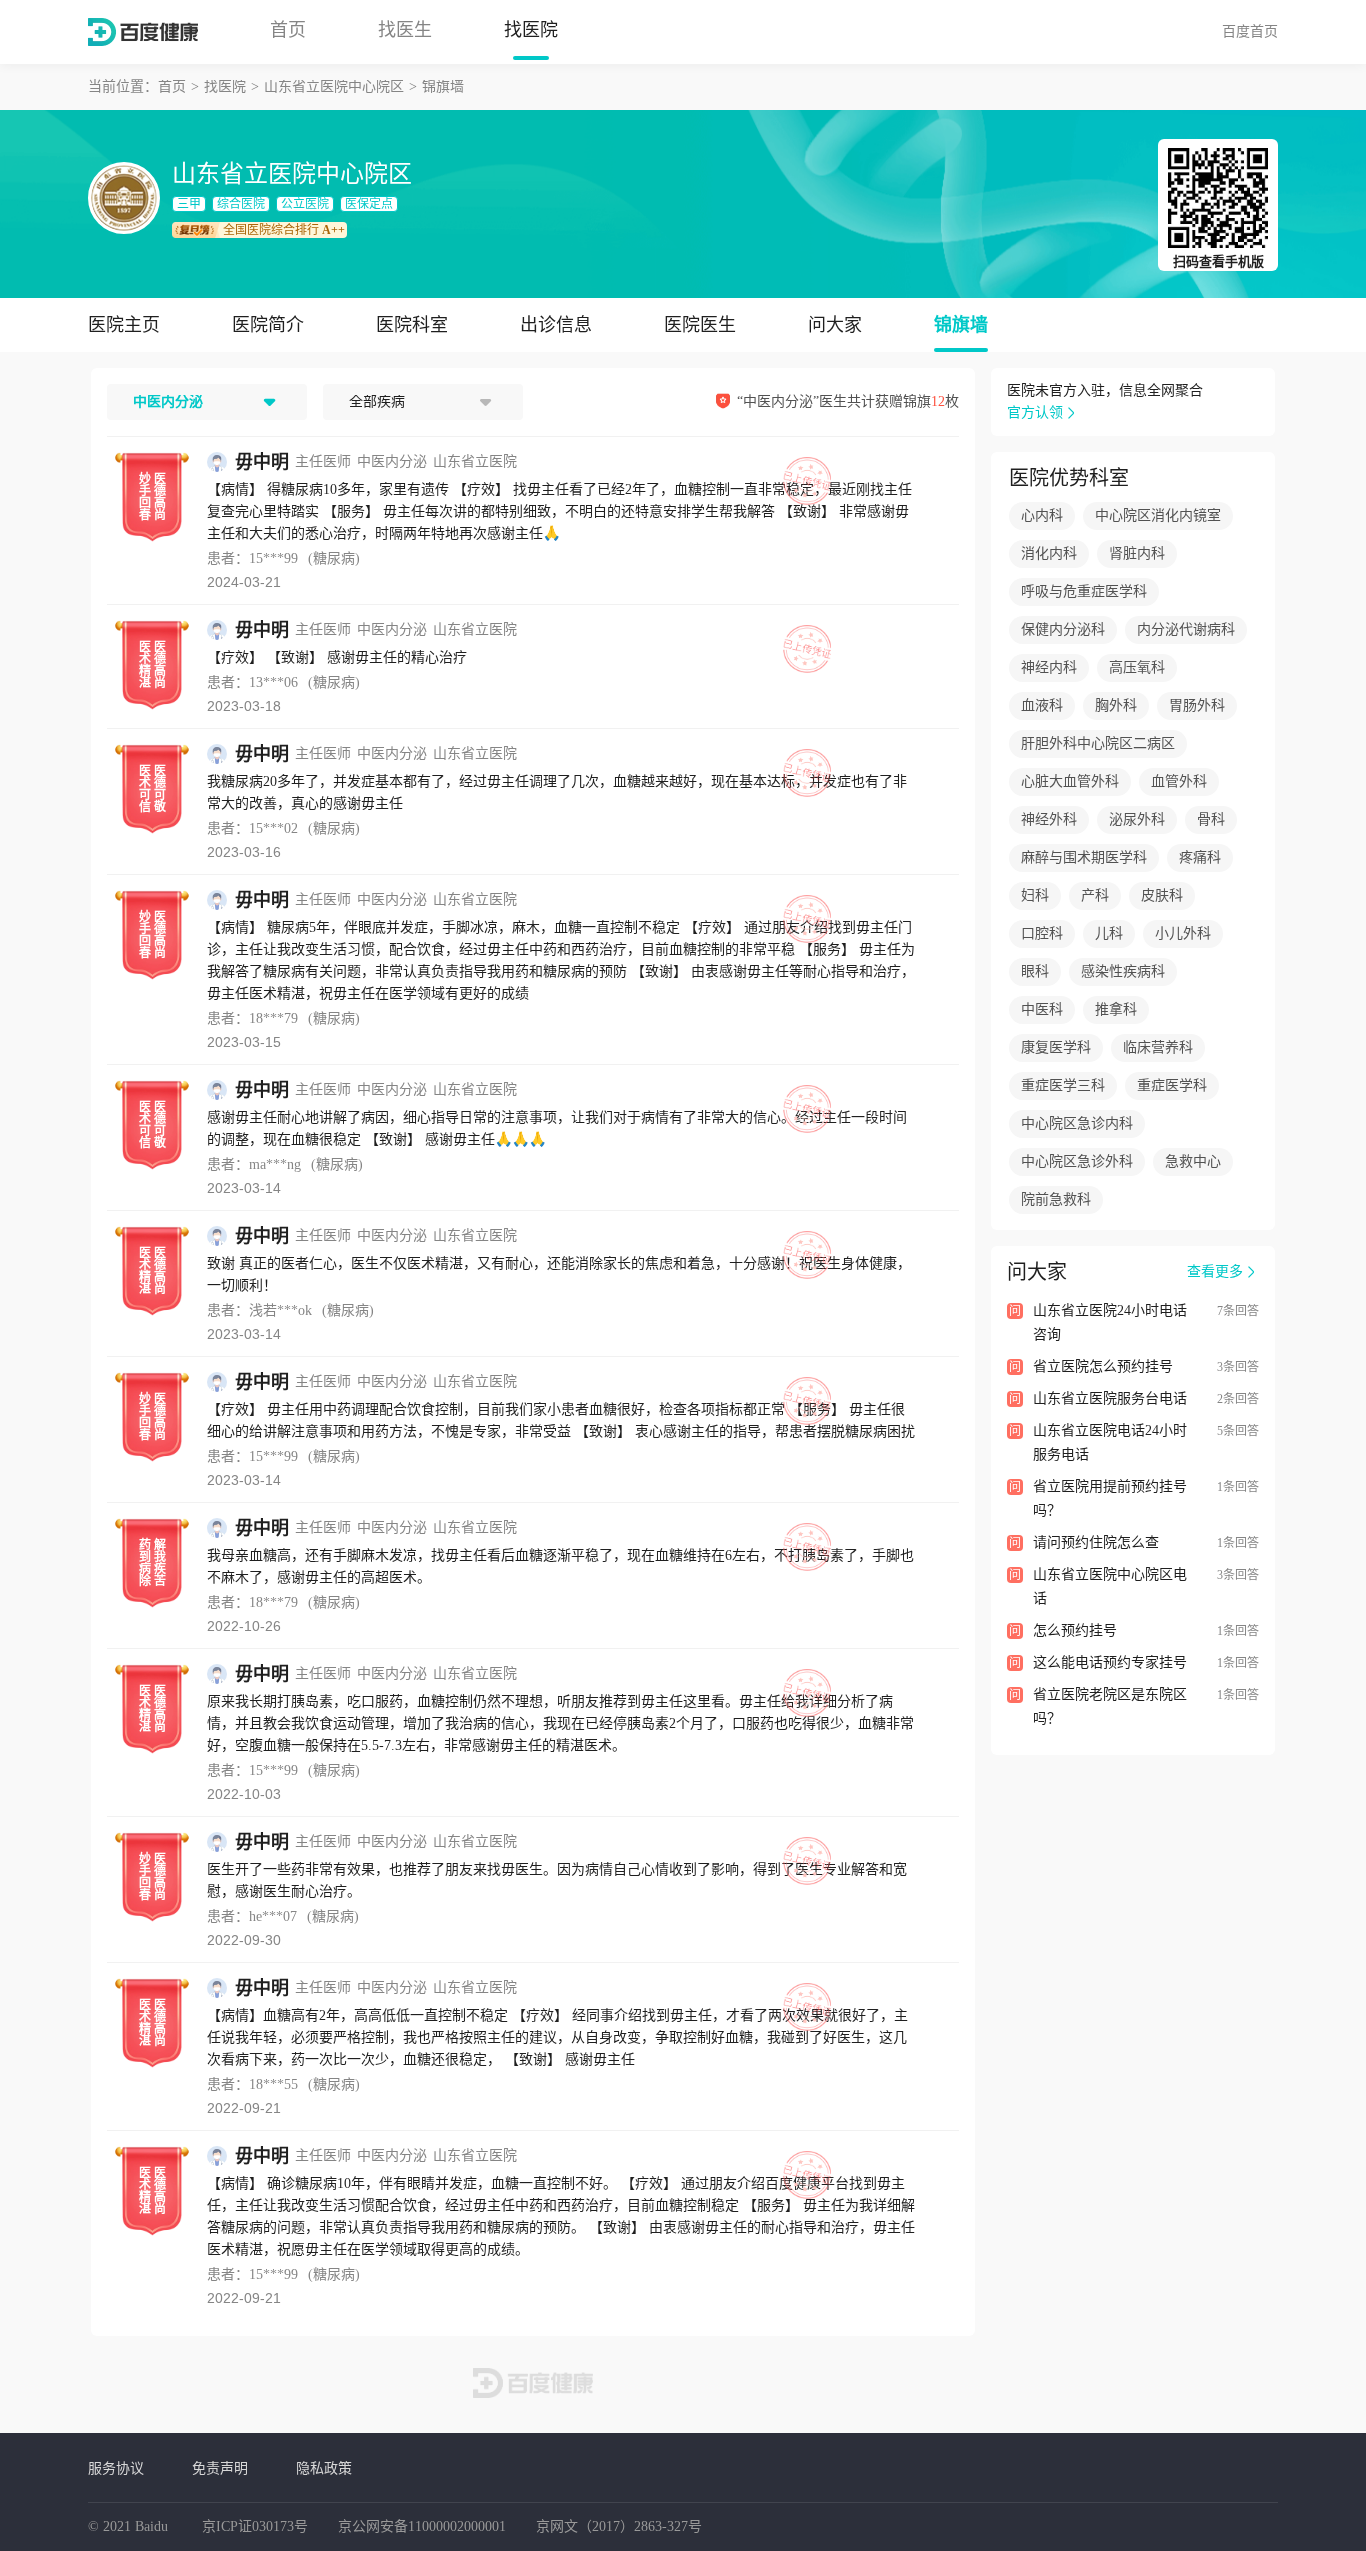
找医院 (531, 30)
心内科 (1042, 515)
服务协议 (116, 2468)
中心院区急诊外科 (1077, 1161)
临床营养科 (1158, 1047)
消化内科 (1049, 553)
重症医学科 (1172, 1085)
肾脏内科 (1137, 553)
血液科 (1042, 705)
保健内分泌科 (1063, 629)
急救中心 (1193, 1161)
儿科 (1109, 933)
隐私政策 (324, 2468)
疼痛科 (1200, 857)
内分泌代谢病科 (1186, 629)
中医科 (1042, 1009)
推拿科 (1116, 1009)
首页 (288, 30)
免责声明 (220, 2468)
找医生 (405, 30)
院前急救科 (1056, 1199)
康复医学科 (1056, 1047)
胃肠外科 (1197, 705)
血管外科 (1179, 781)
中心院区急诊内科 (1077, 1123)
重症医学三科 (1063, 1085)
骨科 (1211, 819)
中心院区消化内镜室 (1158, 515)
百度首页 (1250, 31)
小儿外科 (1183, 933)
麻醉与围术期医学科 (1084, 857)
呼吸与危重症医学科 (1084, 591)
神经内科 (1049, 667)
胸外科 (1116, 705)
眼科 (1035, 971)
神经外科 (1049, 819)
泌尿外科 (1137, 819)
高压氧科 (1137, 667)
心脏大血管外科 (1070, 781)
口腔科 (1042, 933)
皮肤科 (1162, 895)
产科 (1095, 895)
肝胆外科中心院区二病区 (1098, 743)
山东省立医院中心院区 (334, 86)
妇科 (1035, 895)
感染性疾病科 (1123, 971)
